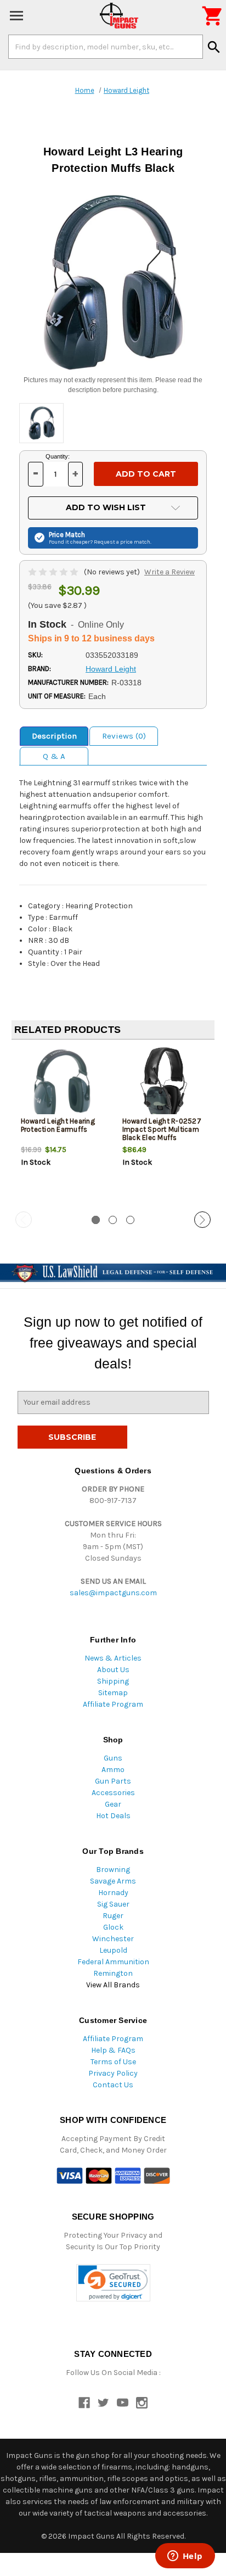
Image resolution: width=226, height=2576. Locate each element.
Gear (113, 1804)
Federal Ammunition (113, 1962)
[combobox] (106, 47)
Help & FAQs (113, 2050)
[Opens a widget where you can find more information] (185, 2557)
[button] (113, 2283)
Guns (113, 1758)
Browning (113, 1870)
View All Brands (113, 1985)
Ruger (113, 1916)
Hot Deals (113, 1816)
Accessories (113, 1793)
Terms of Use (113, 2062)
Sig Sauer (113, 1904)
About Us (113, 1670)
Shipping (113, 1681)
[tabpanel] (62, 1126)
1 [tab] (96, 1220)
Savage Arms (113, 1881)
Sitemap (113, 1693)
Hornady (113, 1893)
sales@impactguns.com (113, 1593)
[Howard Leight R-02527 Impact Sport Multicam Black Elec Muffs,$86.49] (164, 1084)
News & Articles (113, 1658)
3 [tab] (130, 1220)
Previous (24, 1220)
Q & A (54, 756)
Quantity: (58, 456)
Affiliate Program (113, 1704)
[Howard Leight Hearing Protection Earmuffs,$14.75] (63, 1084)
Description (54, 736)
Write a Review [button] (169, 572)
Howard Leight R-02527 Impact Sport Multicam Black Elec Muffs (162, 1129)
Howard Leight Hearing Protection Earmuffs (58, 1125)
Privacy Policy (113, 2073)
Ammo (113, 1770)
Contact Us (113, 2085)
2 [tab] (113, 1220)
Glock (113, 1927)
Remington (113, 1973)
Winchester (113, 1939)
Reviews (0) (124, 736)
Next (202, 1220)
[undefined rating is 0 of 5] (54, 572)
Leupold (113, 1950)
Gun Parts (113, 1781)
